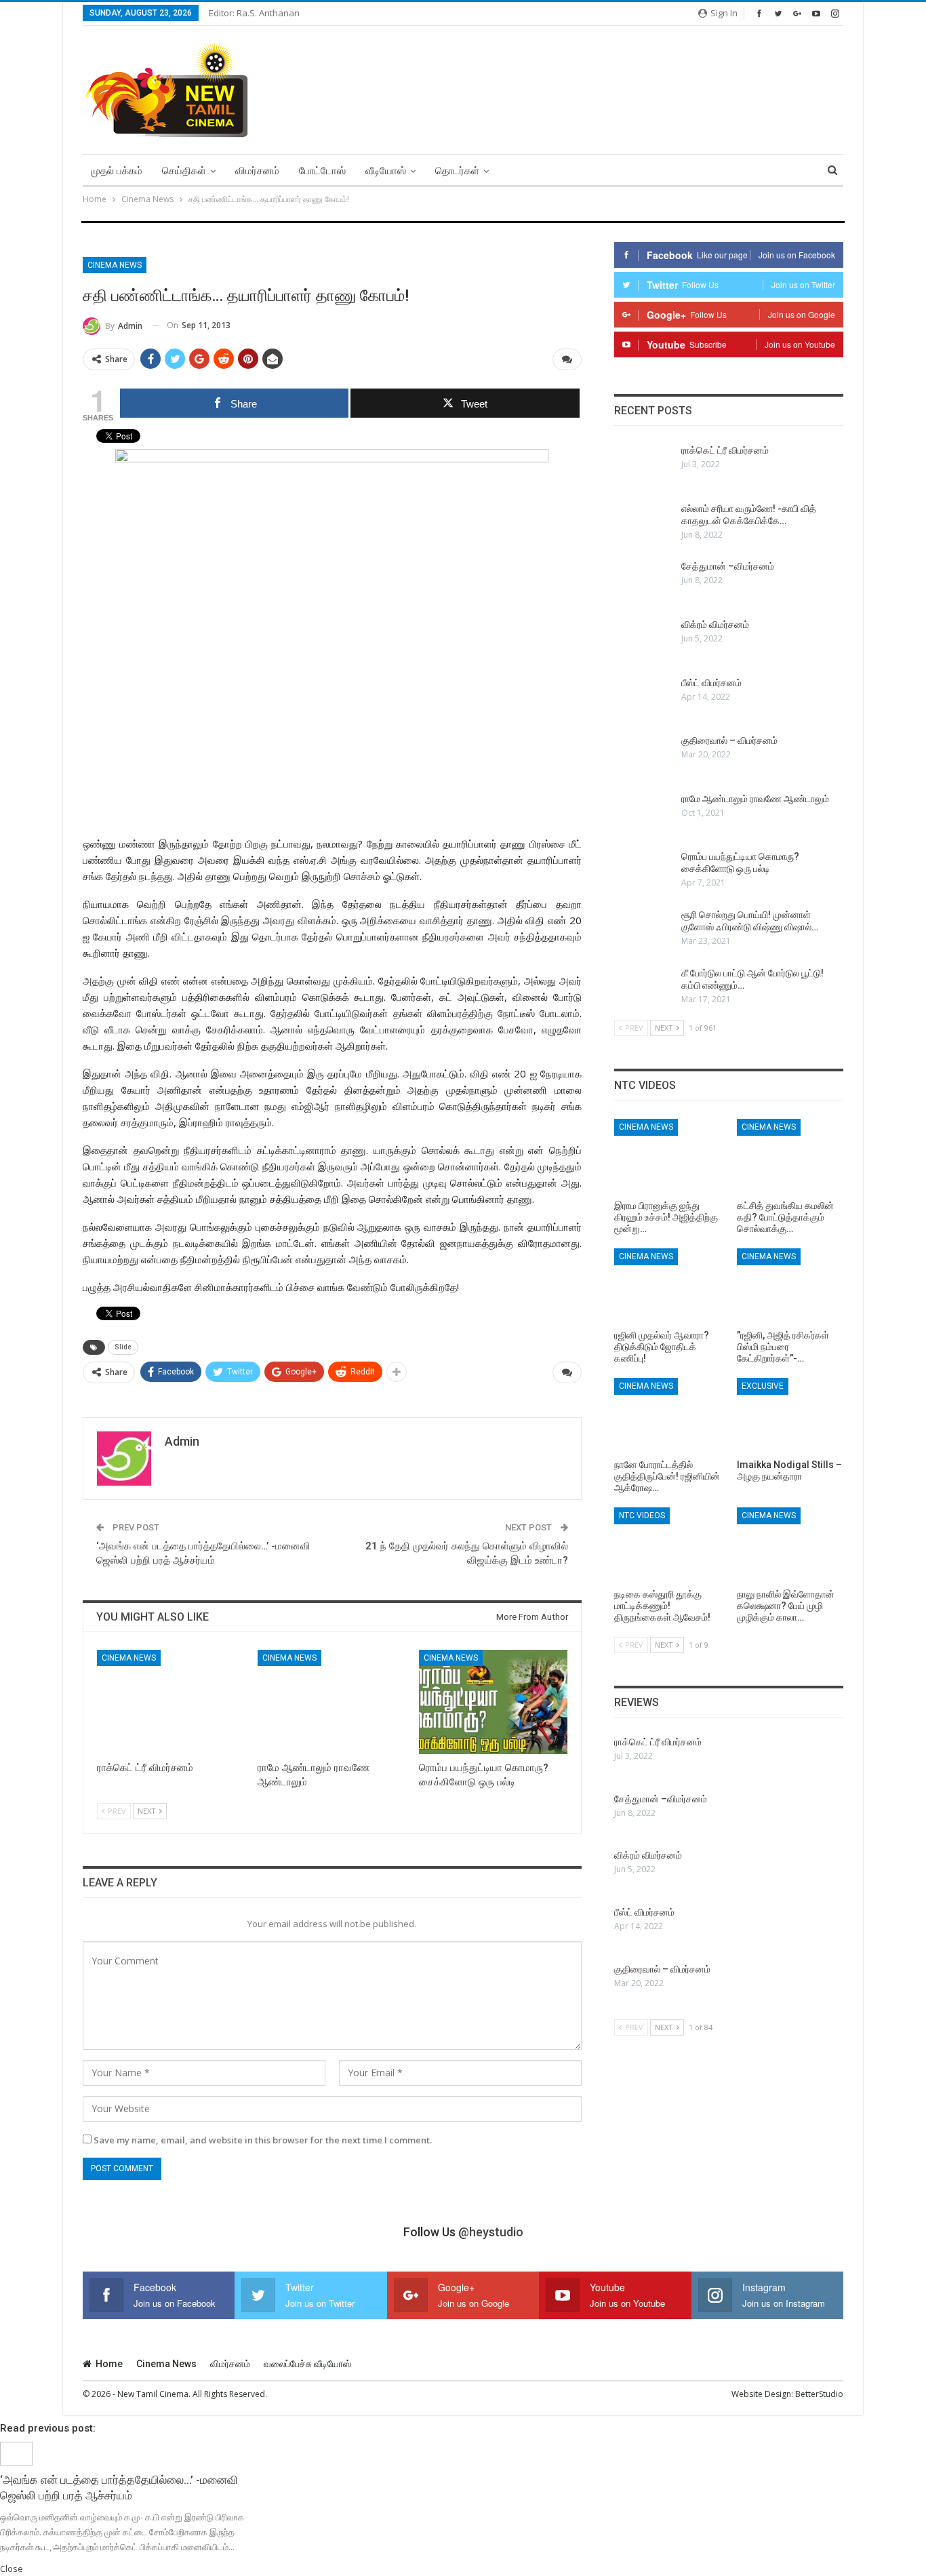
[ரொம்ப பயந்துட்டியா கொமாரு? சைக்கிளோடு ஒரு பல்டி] (493, 1702)
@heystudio (491, 2232)
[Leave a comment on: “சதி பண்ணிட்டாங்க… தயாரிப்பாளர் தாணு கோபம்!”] (567, 359)
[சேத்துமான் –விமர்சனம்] (643, 582)
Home (109, 2364)
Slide (123, 1347)
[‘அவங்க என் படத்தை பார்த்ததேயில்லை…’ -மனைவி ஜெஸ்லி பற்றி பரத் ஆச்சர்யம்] (16, 2453)
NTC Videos (642, 1515)
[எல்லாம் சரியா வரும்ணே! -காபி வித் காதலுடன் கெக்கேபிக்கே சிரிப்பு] (643, 524)
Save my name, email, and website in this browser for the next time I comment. (263, 2140)
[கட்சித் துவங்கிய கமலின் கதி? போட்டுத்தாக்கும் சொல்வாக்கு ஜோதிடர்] (790, 1156)
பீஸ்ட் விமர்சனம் (711, 683)
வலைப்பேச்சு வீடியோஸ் (307, 2364)
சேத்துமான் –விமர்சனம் (728, 566)
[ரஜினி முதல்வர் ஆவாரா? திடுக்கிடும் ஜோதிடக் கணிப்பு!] (667, 1286)
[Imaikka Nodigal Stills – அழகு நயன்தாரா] (790, 1415)
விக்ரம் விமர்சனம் (715, 625)
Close (12, 2569)
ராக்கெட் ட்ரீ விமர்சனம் (725, 450)
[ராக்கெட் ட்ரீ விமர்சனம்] (171, 1702)
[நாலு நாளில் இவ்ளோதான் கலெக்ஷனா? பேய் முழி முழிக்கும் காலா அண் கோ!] (790, 1545)
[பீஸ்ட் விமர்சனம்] (643, 698)
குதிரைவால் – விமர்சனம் (729, 740)
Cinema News (115, 265)
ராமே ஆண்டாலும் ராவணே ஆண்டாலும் (755, 799)
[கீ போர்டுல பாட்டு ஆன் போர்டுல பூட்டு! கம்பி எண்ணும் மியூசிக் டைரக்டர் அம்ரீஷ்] (643, 989)
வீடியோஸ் (386, 171)
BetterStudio (819, 2394)
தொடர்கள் (457, 171)
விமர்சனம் (257, 171)
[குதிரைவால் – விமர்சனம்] (643, 756)
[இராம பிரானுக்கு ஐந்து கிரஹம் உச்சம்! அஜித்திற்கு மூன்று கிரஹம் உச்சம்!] (667, 1156)
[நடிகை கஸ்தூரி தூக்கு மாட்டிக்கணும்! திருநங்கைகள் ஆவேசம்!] (667, 1545)
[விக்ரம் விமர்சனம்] (643, 640)
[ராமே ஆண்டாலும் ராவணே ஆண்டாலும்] (332, 1702)
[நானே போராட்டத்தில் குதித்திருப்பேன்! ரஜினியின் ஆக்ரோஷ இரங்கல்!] (667, 1415)
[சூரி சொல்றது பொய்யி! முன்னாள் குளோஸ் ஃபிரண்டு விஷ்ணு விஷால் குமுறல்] (643, 930)
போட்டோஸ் (322, 171)
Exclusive (763, 1386)
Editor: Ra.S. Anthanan (254, 13)
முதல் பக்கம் (117, 171)
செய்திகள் (184, 171)
